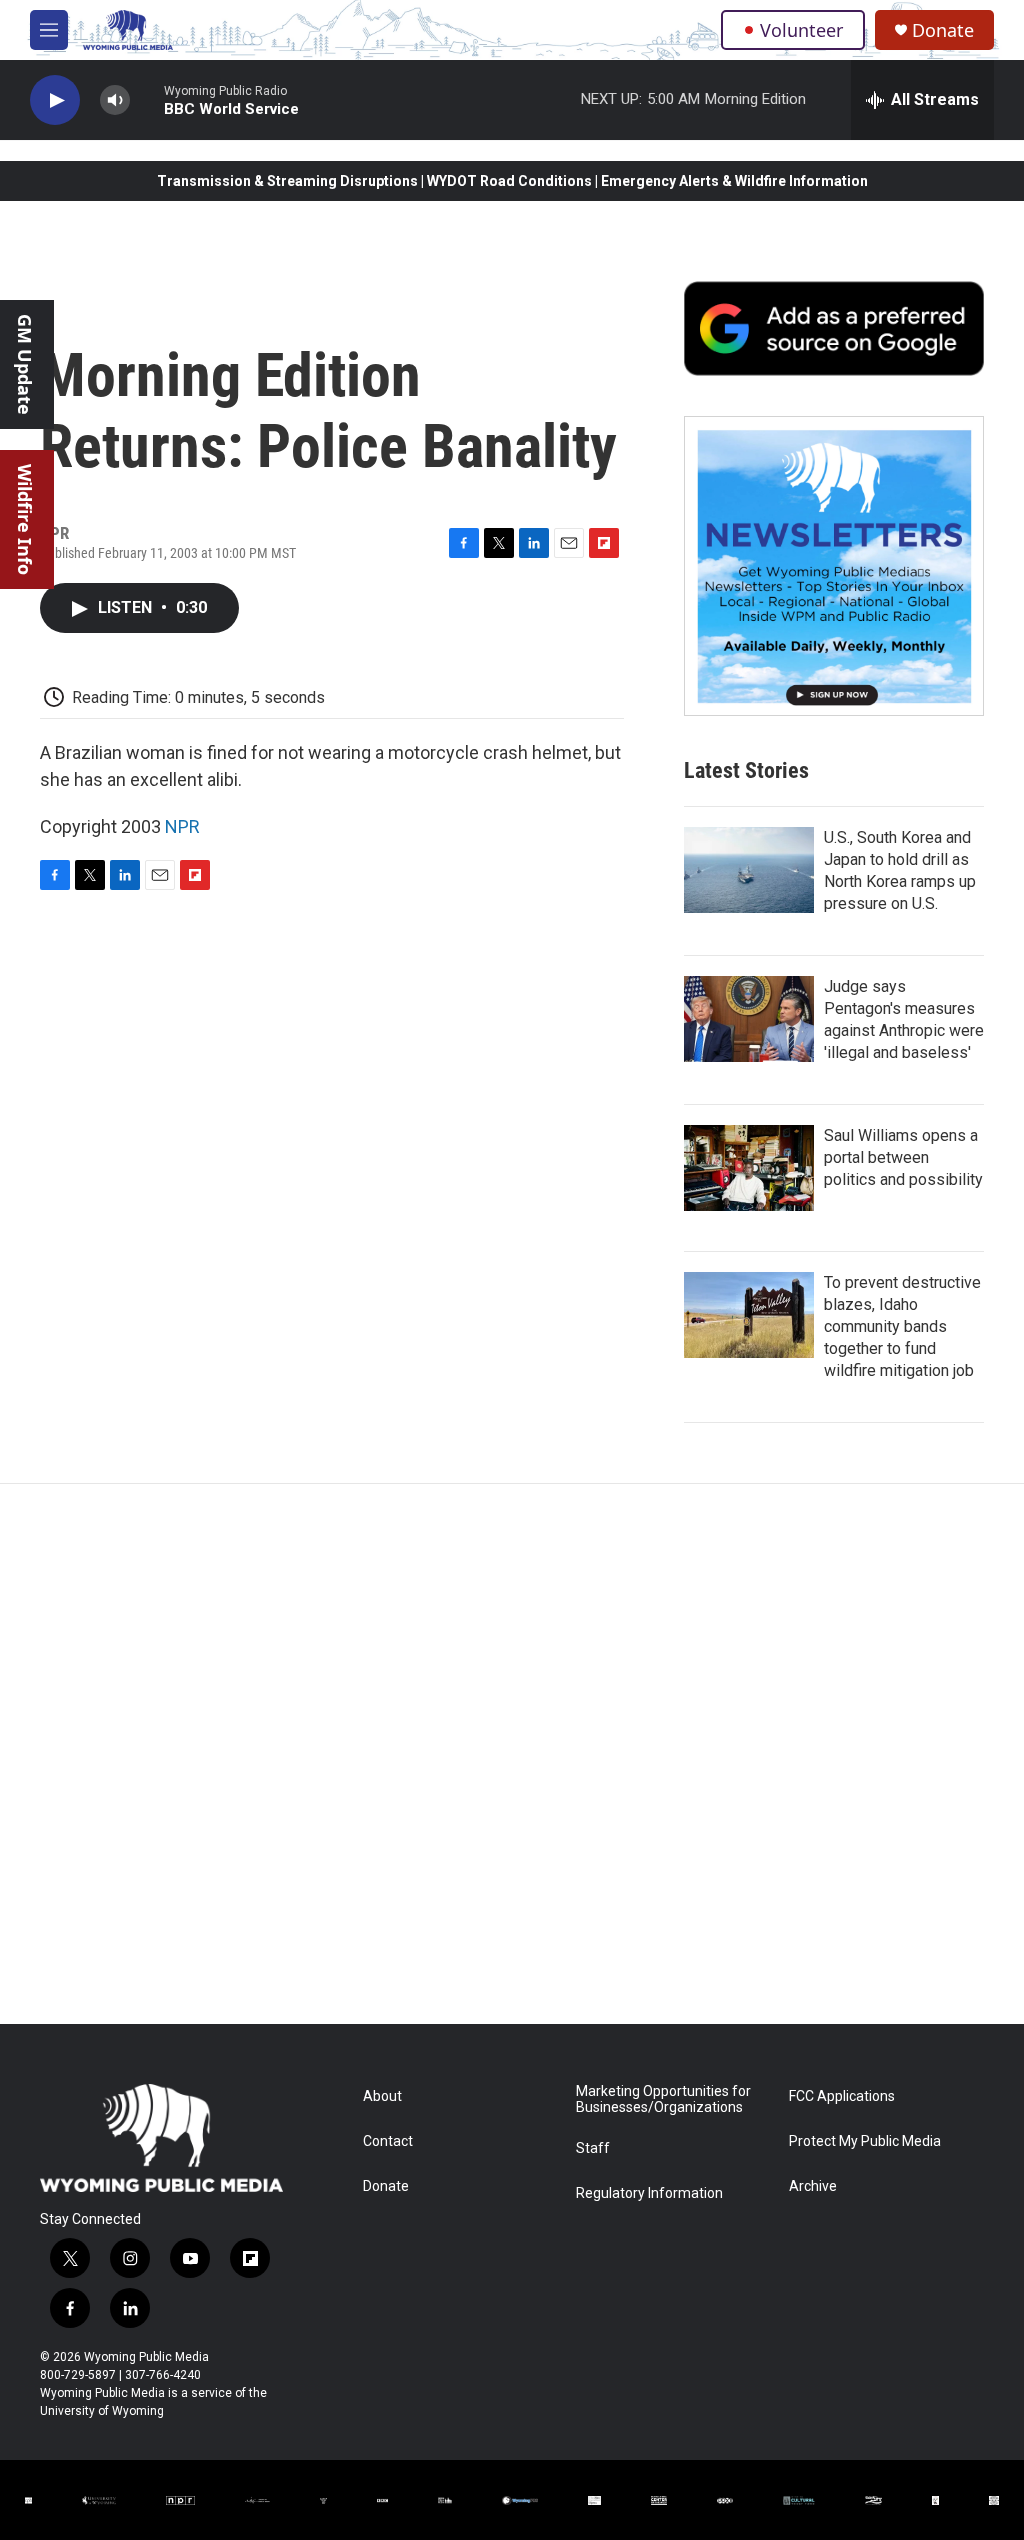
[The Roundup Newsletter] (834, 566)
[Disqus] (512, 1754)
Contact (388, 2141)
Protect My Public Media (865, 2141)
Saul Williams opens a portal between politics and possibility (903, 1157)
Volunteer (801, 30)
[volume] (115, 100)
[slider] (147, 99)
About (382, 2096)
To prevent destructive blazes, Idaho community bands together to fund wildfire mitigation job (902, 1326)
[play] (55, 100)
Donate (943, 30)
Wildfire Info (25, 519)
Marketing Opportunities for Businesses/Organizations (663, 2099)
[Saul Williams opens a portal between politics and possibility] (749, 1168)
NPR (182, 826)
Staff (593, 2148)
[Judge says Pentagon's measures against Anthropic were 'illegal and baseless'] (749, 1019)
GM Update (25, 364)
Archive (813, 2186)
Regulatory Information (649, 2193)
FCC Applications (842, 2096)
